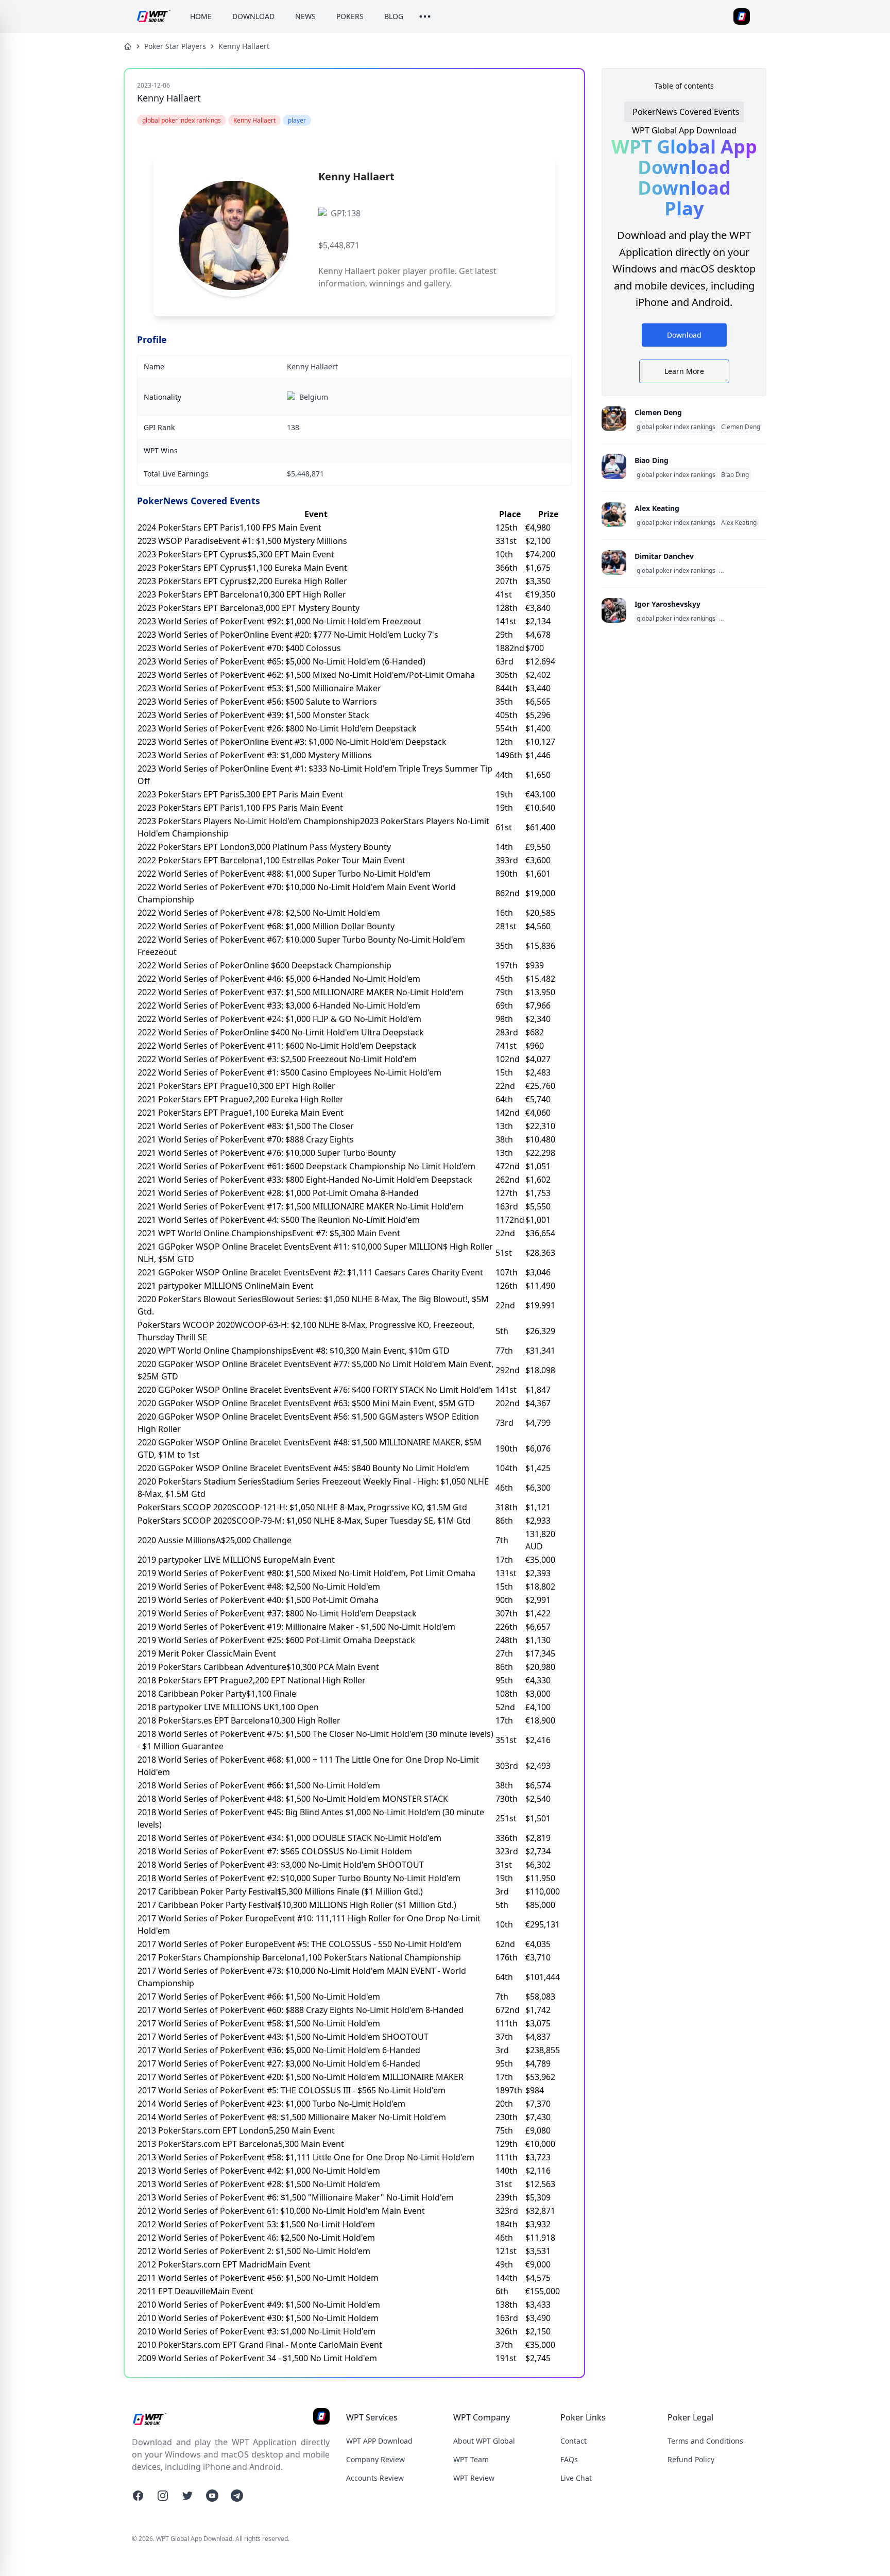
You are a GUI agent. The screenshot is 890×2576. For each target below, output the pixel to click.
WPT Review (474, 2478)
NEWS (305, 16)
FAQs (569, 2459)
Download (684, 336)
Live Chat (576, 2478)
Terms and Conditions (705, 2441)
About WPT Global (484, 2441)
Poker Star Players (175, 46)
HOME (201, 16)
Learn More (684, 371)
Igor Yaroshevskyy (667, 604)
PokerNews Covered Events (686, 112)
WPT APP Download (379, 2441)
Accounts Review (375, 2478)
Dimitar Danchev (664, 556)
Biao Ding (652, 460)
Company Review (375, 2459)
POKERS (350, 16)
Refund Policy (691, 2459)
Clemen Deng (658, 412)
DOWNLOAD (253, 16)
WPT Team (471, 2459)
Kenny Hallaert (244, 46)
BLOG (394, 16)
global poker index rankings (676, 427)
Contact (574, 2441)
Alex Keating (657, 508)
